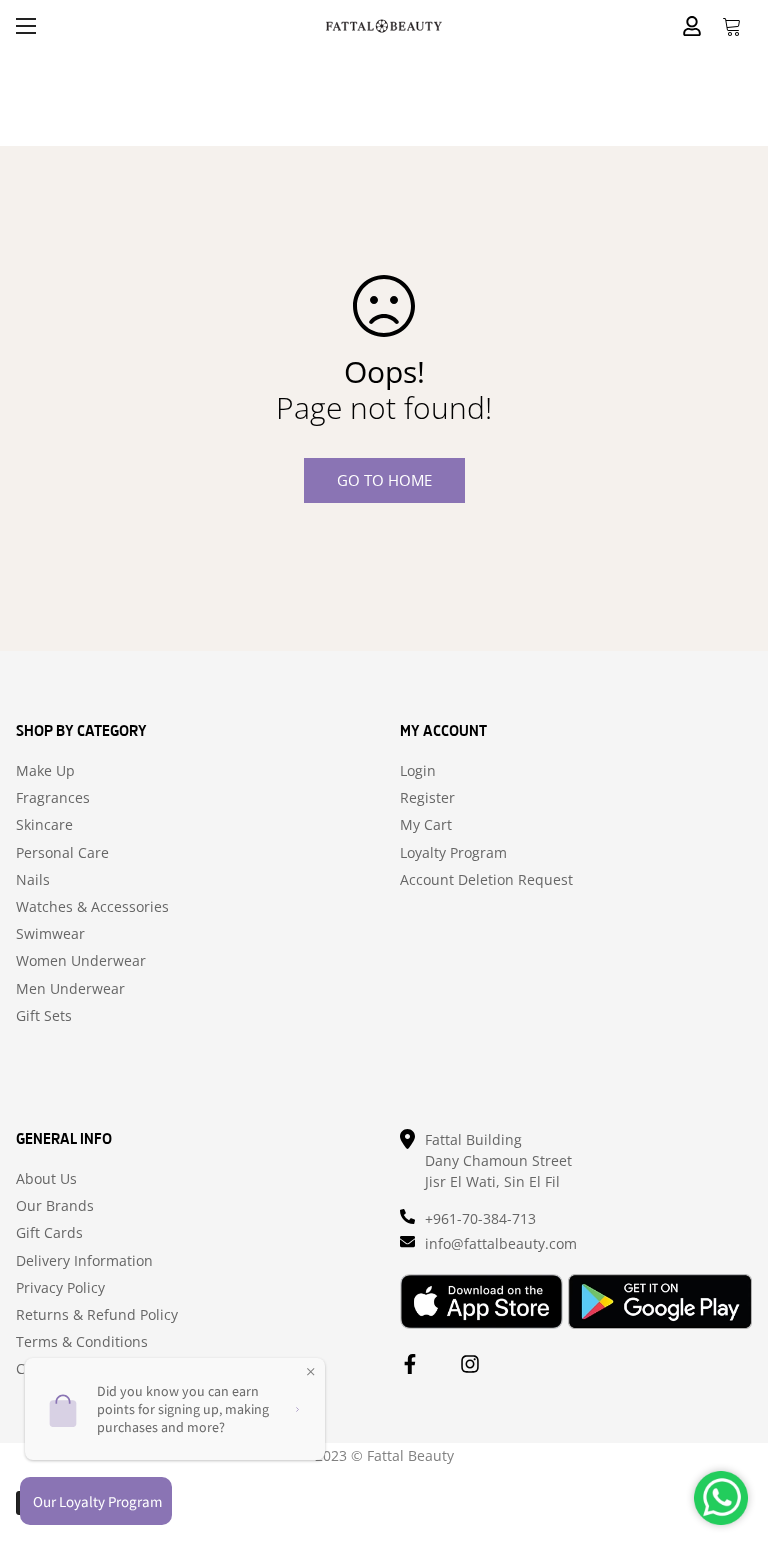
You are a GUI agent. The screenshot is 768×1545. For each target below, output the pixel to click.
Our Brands (55, 1206)
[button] (732, 26)
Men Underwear (70, 989)
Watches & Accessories (92, 907)
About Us (46, 1179)
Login (418, 771)
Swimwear (50, 934)
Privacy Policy (60, 1288)
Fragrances (53, 798)
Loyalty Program (453, 853)
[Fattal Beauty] (384, 25)
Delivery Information (84, 1261)
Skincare (44, 825)
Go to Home (384, 480)
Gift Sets (44, 1016)
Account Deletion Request (486, 880)
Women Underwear (81, 961)
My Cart (426, 825)
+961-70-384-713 (480, 1218)
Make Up (45, 771)
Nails (33, 880)
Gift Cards (49, 1233)
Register (427, 798)
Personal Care (62, 853)
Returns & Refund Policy (97, 1315)
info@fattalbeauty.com (501, 1243)
